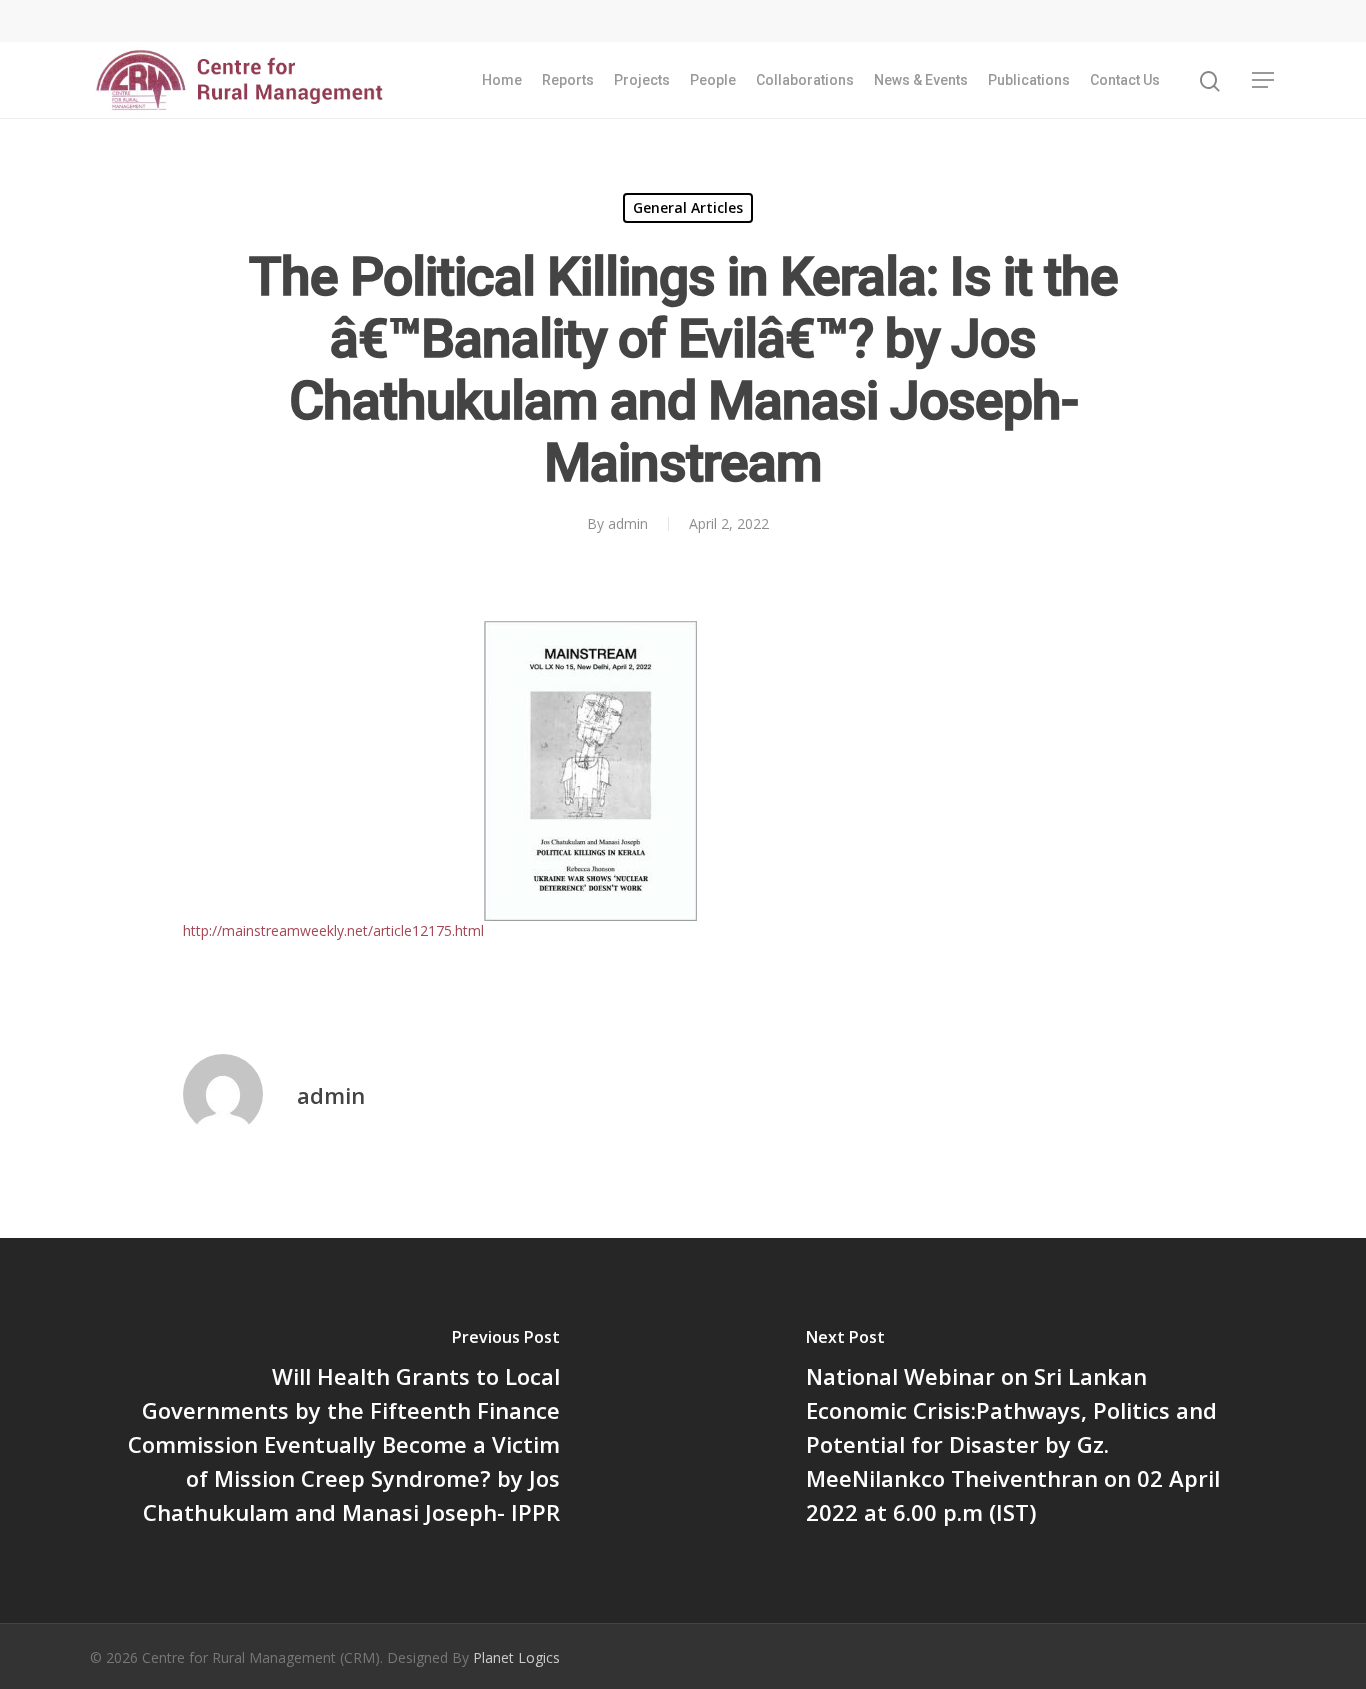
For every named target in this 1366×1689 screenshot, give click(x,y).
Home (502, 80)
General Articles (688, 207)
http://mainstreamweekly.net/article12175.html (333, 930)
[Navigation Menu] (1264, 80)
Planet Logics (516, 1657)
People (713, 80)
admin (628, 523)
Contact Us (1125, 80)
